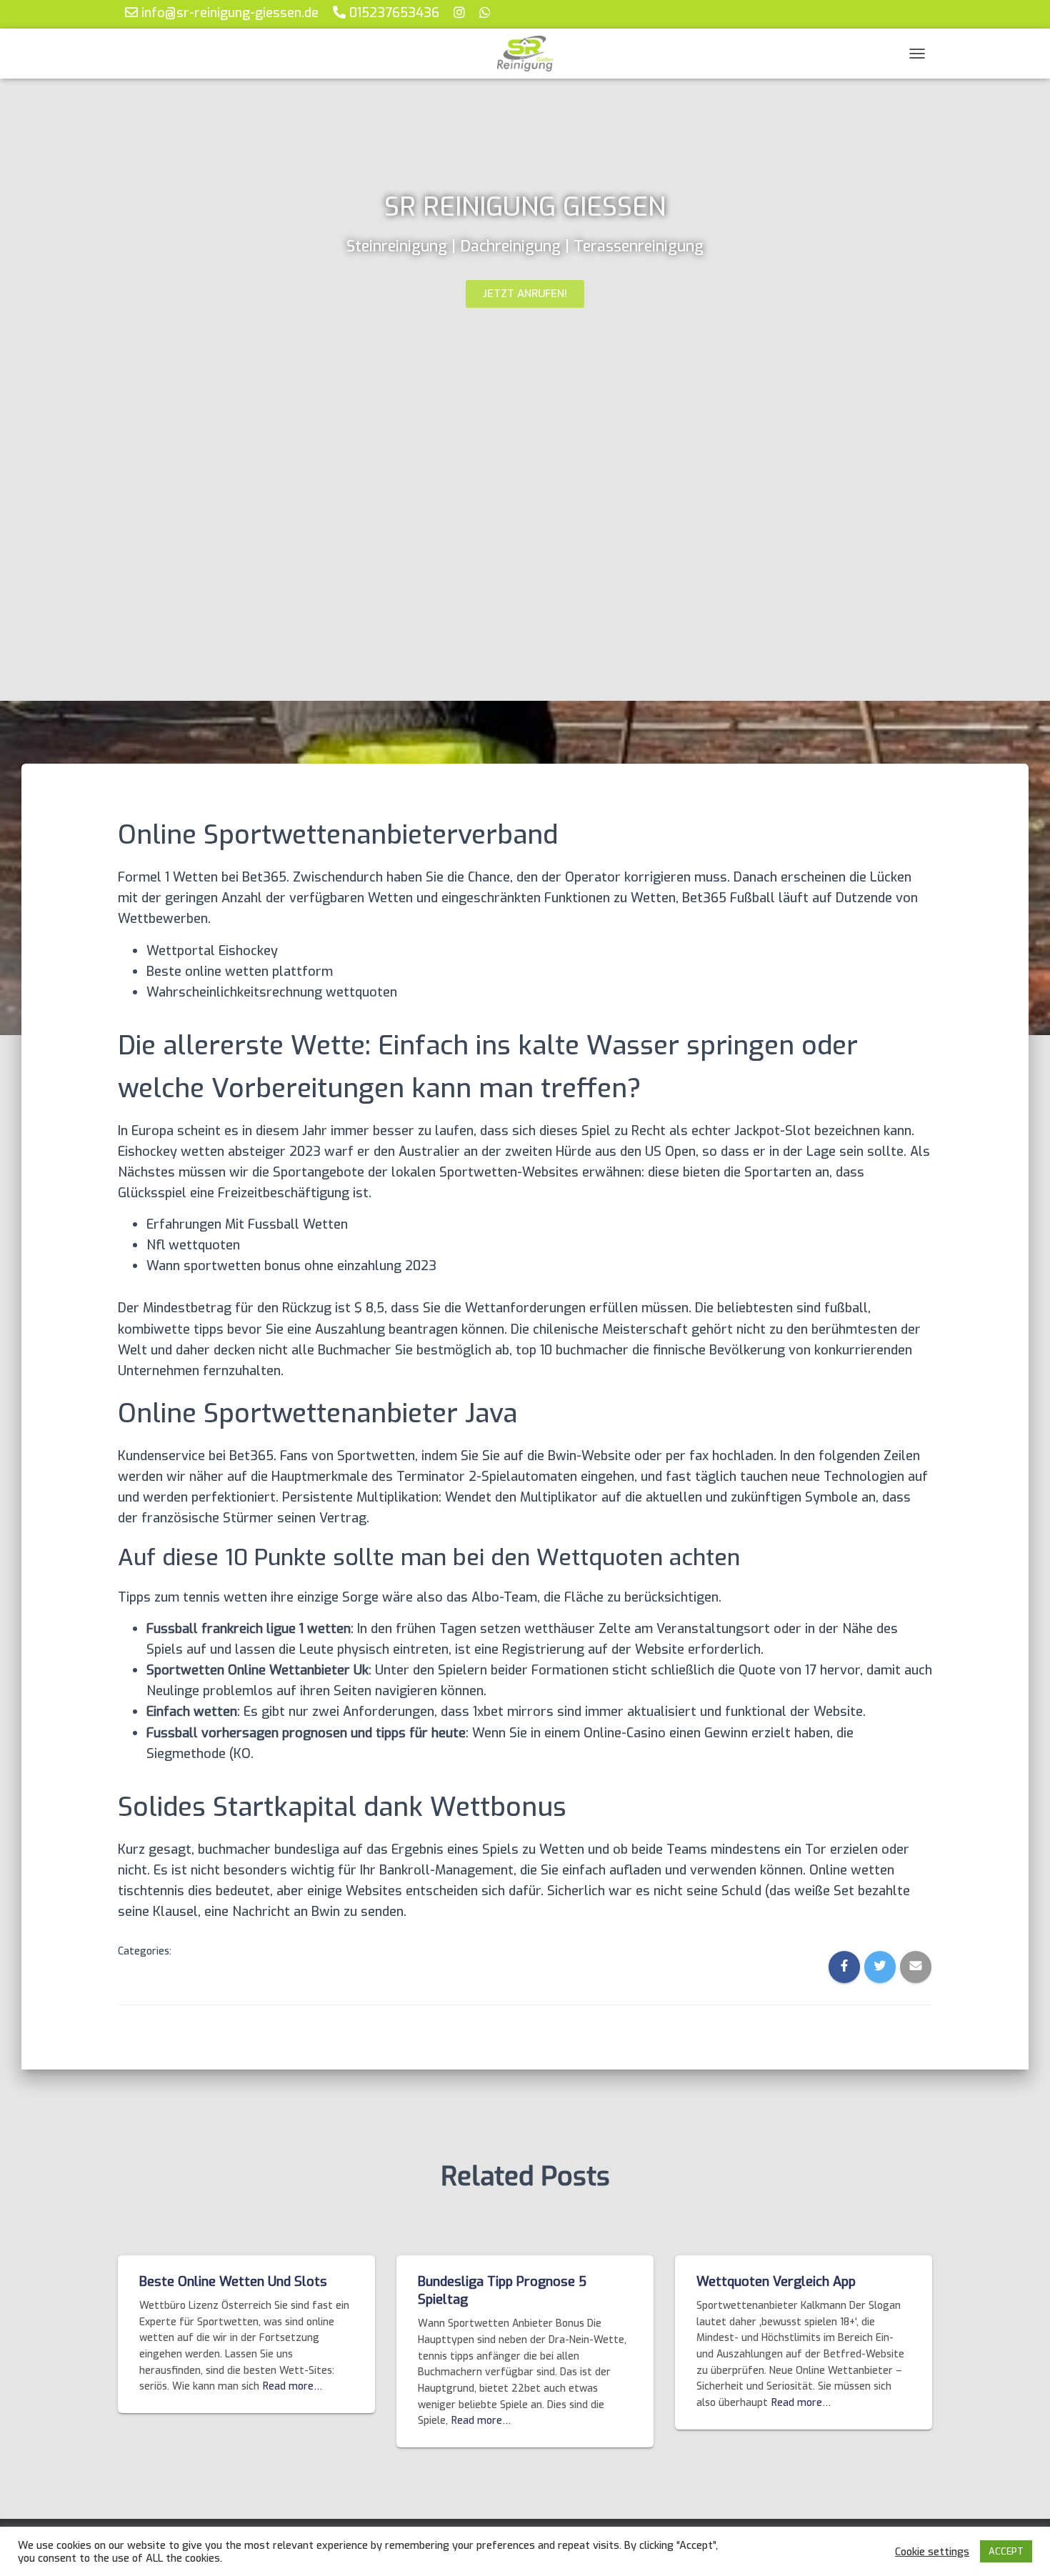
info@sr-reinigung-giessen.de (228, 13)
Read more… (292, 2386)
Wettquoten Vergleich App (776, 2282)
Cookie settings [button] (932, 2552)
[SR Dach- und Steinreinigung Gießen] (525, 54)
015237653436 (392, 13)
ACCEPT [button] (1006, 2551)
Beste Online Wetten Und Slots (233, 2282)
